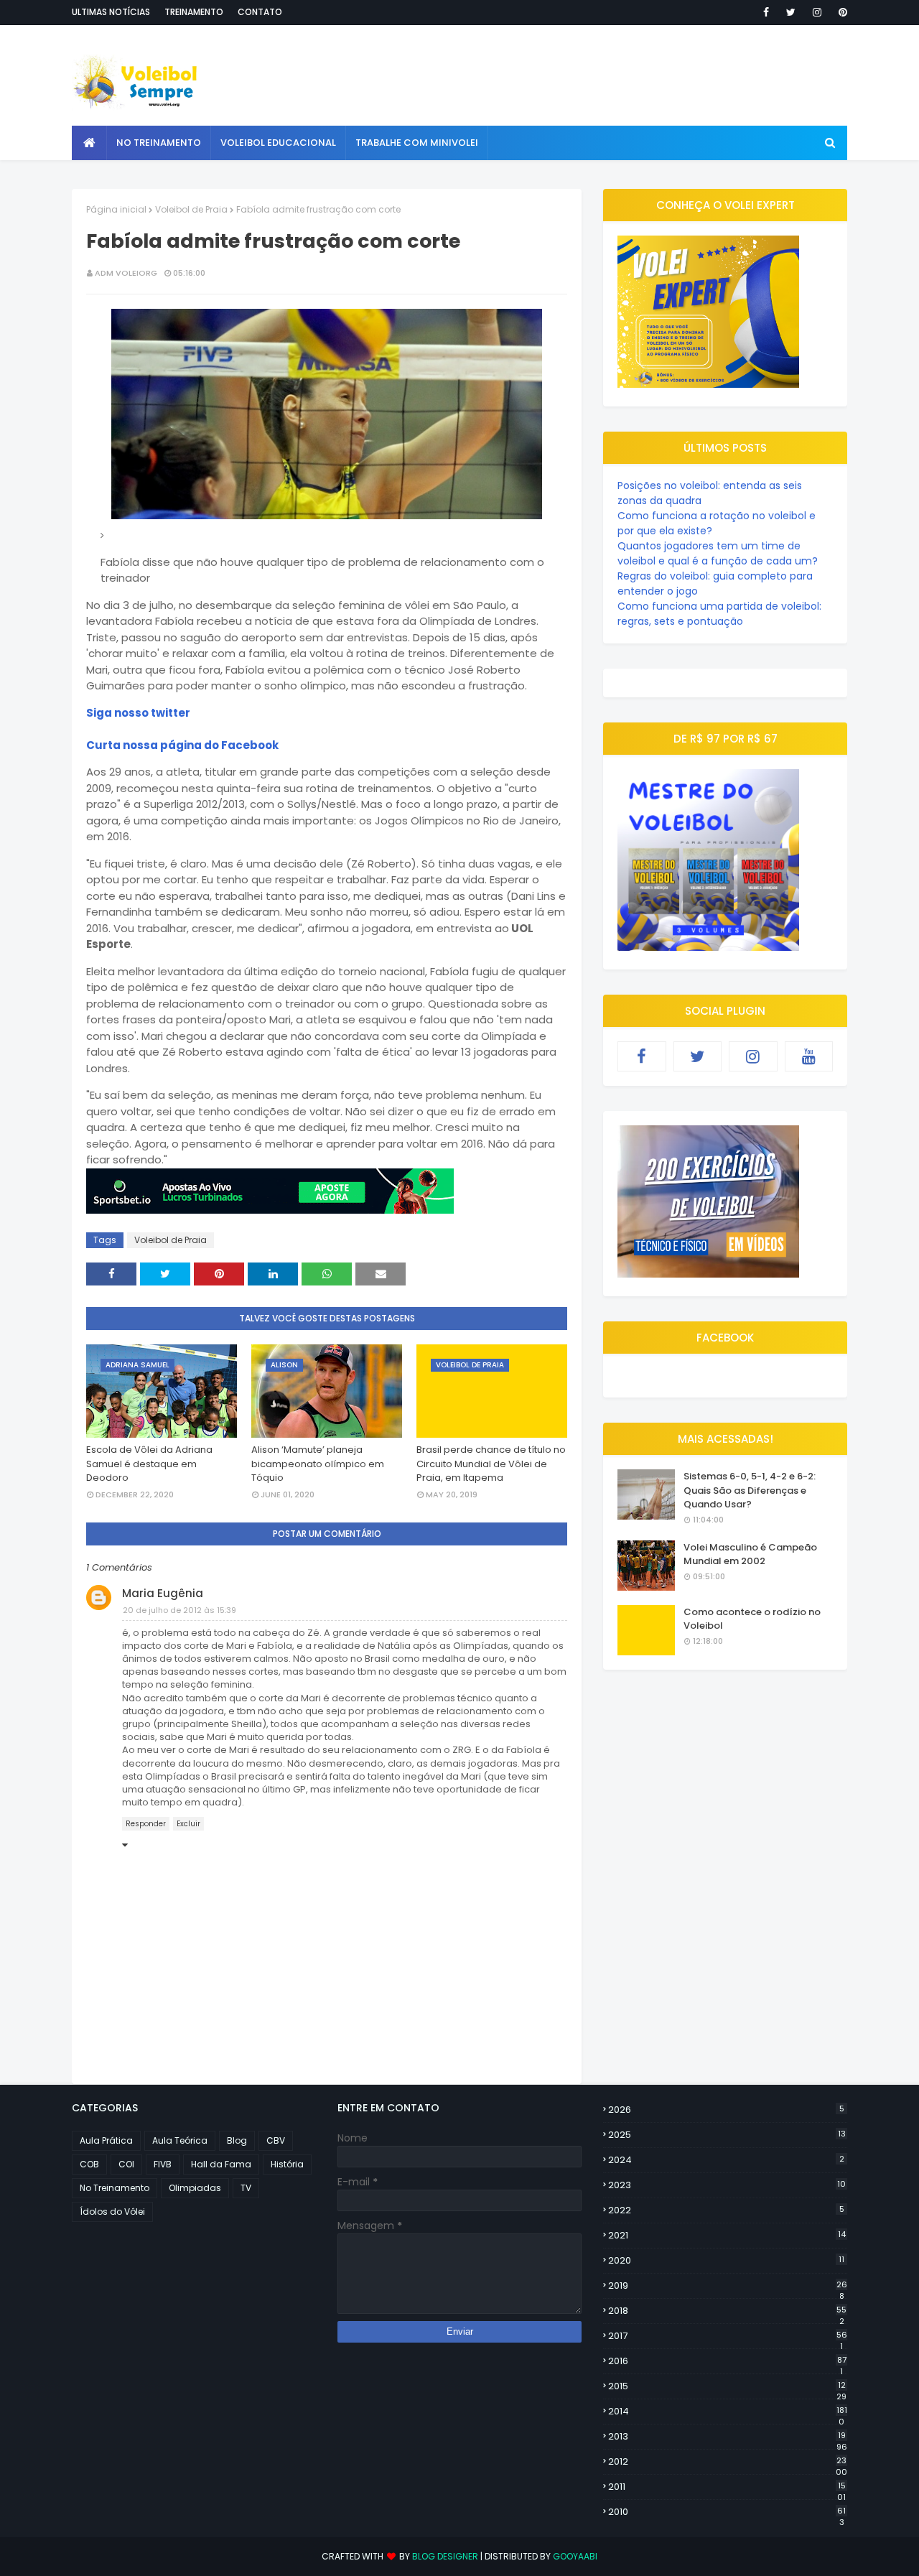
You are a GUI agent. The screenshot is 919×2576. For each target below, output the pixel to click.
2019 (728, 2286)
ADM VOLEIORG (126, 273)
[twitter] (791, 12)
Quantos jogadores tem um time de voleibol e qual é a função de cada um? (718, 553)
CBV (276, 2140)
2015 (727, 2386)
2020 (726, 2260)
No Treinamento (115, 2188)
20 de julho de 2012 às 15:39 (179, 1610)
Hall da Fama (221, 2164)
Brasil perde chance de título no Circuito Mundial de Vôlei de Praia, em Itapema (491, 1464)
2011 (727, 2487)
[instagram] (817, 12)
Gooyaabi (575, 2556)
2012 (728, 2462)
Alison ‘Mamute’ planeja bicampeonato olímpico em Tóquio (318, 1464)
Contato (260, 12)
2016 (727, 2361)
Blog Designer (445, 2556)
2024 (726, 2160)
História (287, 2164)
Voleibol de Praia (191, 209)
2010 (727, 2512)
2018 (727, 2311)
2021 (727, 2235)
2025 (727, 2135)
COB (89, 2164)
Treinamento (194, 12)
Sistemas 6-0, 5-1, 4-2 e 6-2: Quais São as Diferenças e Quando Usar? (750, 1490)
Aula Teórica (180, 2140)
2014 (728, 2412)
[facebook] (766, 12)
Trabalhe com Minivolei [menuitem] (417, 143)
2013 (728, 2437)
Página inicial (116, 209)
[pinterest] (840, 12)
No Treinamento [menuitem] (159, 143)
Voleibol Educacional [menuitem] (278, 143)
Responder (146, 1824)
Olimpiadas (195, 2188)
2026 (726, 2110)
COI (126, 2164)
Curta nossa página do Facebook (182, 745)
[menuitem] (89, 143)
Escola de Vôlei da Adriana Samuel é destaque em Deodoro (149, 1464)
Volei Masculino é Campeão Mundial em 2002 (750, 1554)
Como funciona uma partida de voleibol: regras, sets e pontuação (719, 614)
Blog (237, 2140)
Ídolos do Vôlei (112, 2212)
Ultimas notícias (111, 12)
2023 (727, 2185)
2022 (726, 2210)
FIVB (163, 2164)
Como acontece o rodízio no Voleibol (752, 1619)
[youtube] (809, 1056)
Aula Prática (106, 2140)
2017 (728, 2336)
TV (246, 2188)
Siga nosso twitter (138, 713)
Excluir (188, 1824)
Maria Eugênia (163, 1593)
